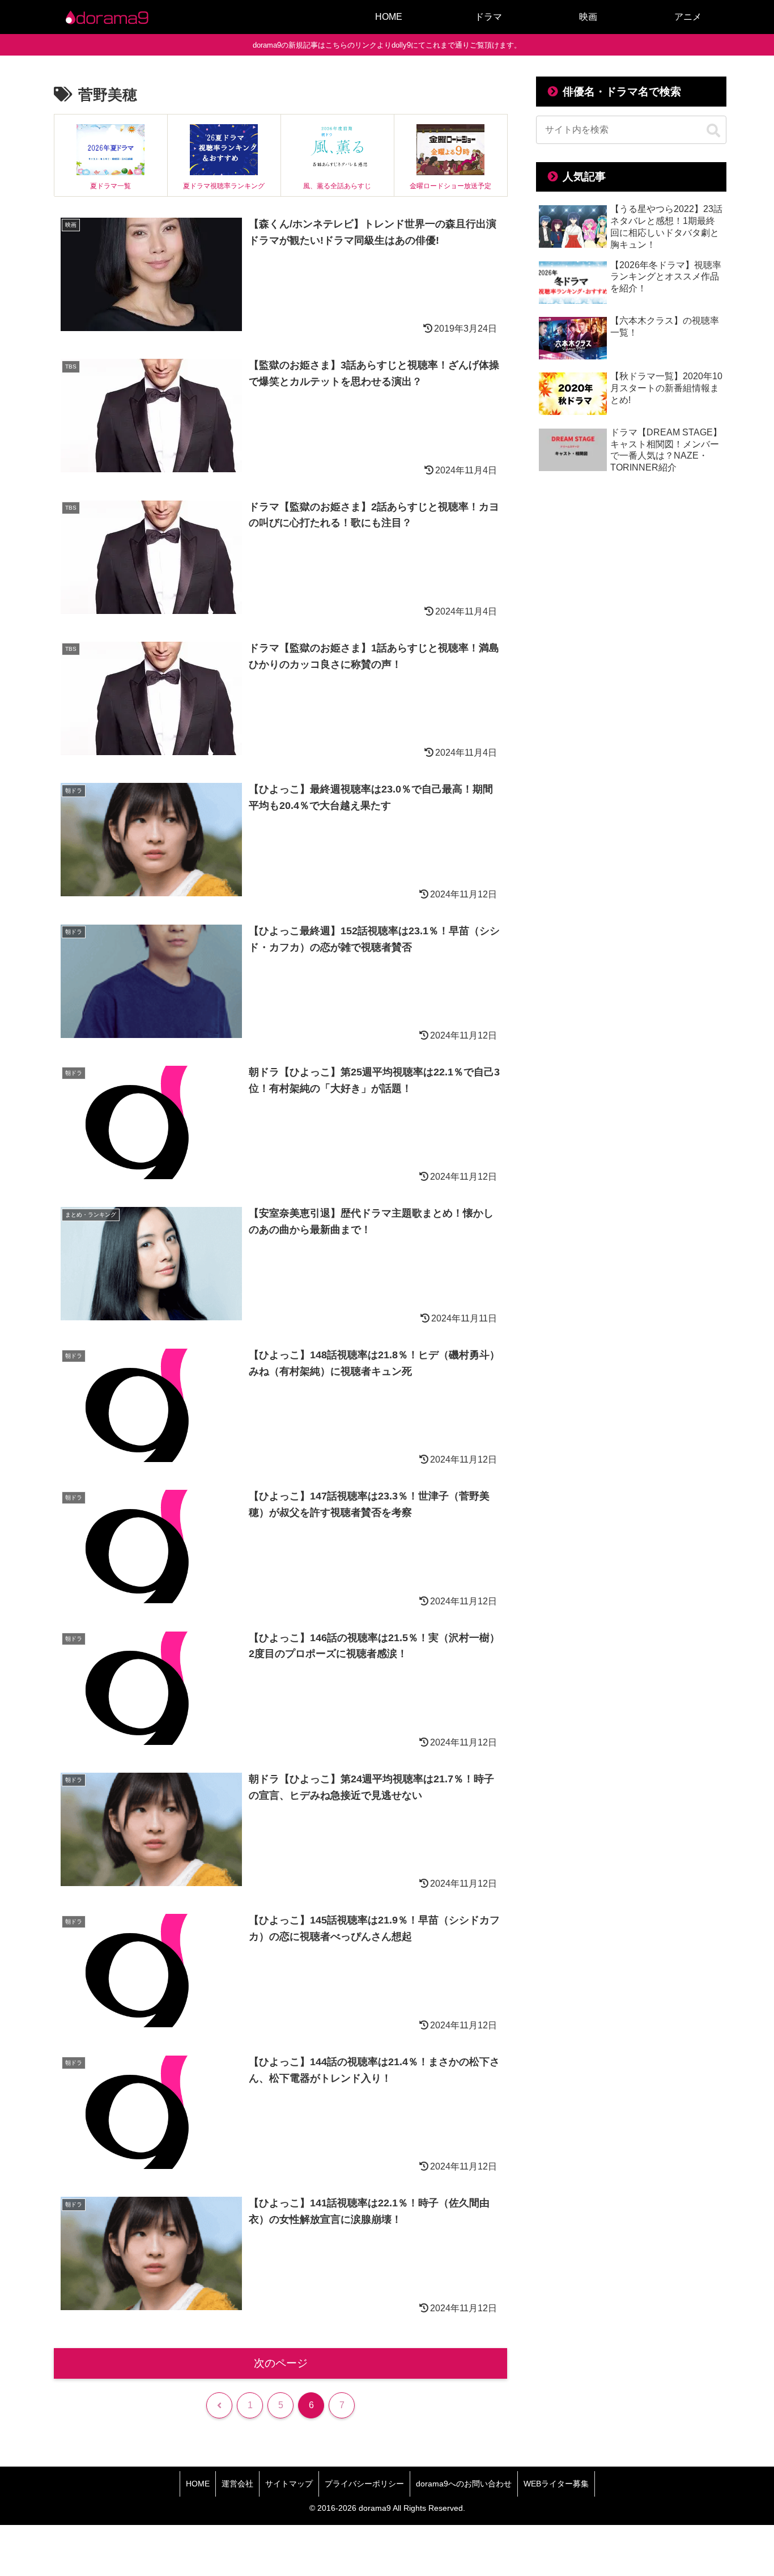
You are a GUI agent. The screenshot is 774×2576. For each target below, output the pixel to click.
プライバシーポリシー (364, 2484)
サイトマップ (289, 2484)
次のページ (281, 2363)
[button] (713, 131)
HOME (198, 2484)
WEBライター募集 (556, 2484)
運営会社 (237, 2484)
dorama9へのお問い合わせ (464, 2484)
